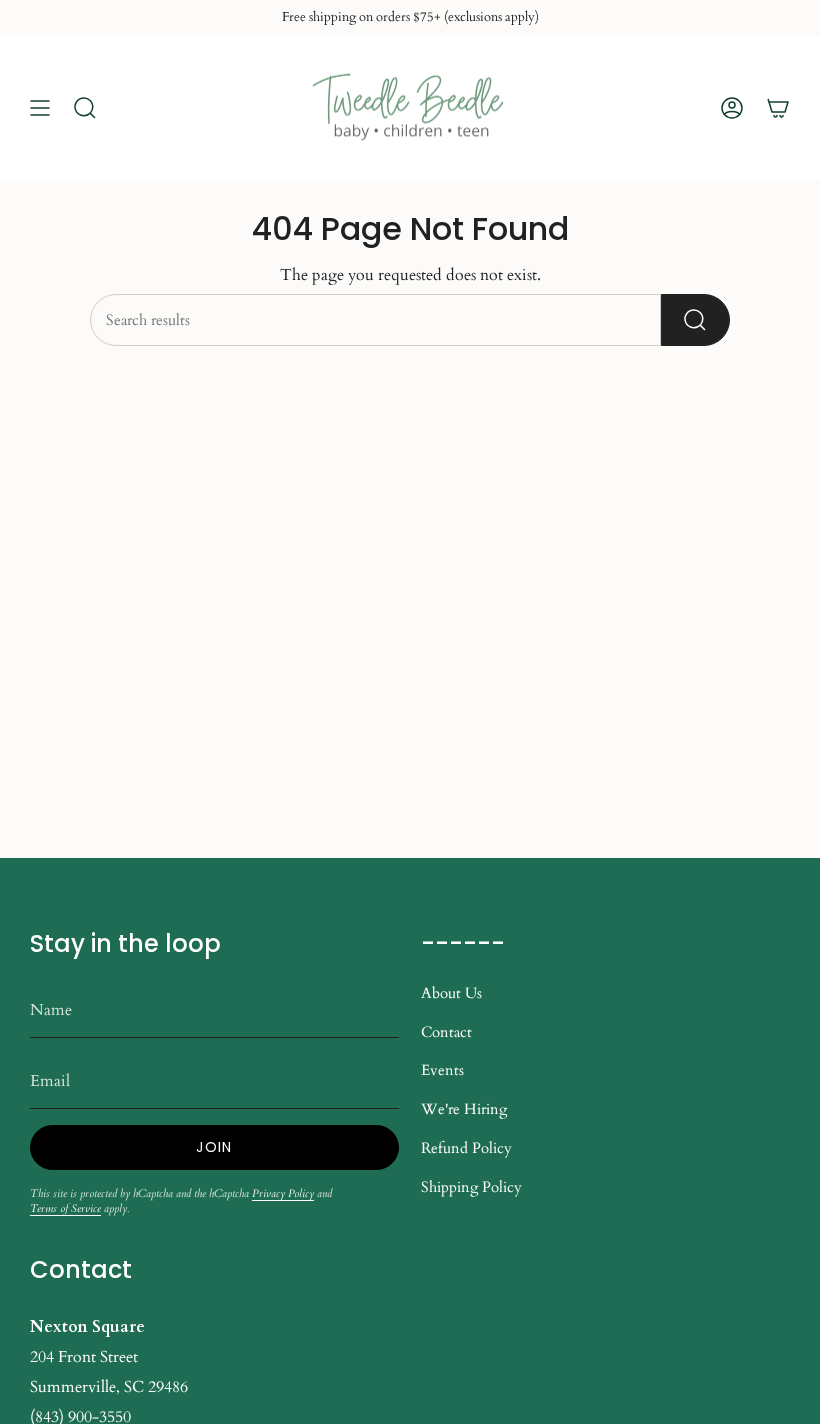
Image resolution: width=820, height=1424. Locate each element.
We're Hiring (464, 1109)
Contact (446, 1032)
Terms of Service (65, 1208)
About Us (451, 993)
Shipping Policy (471, 1187)
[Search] (695, 320)
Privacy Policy (283, 1193)
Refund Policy (466, 1148)
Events (442, 1070)
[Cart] (778, 108)
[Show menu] (40, 108)
